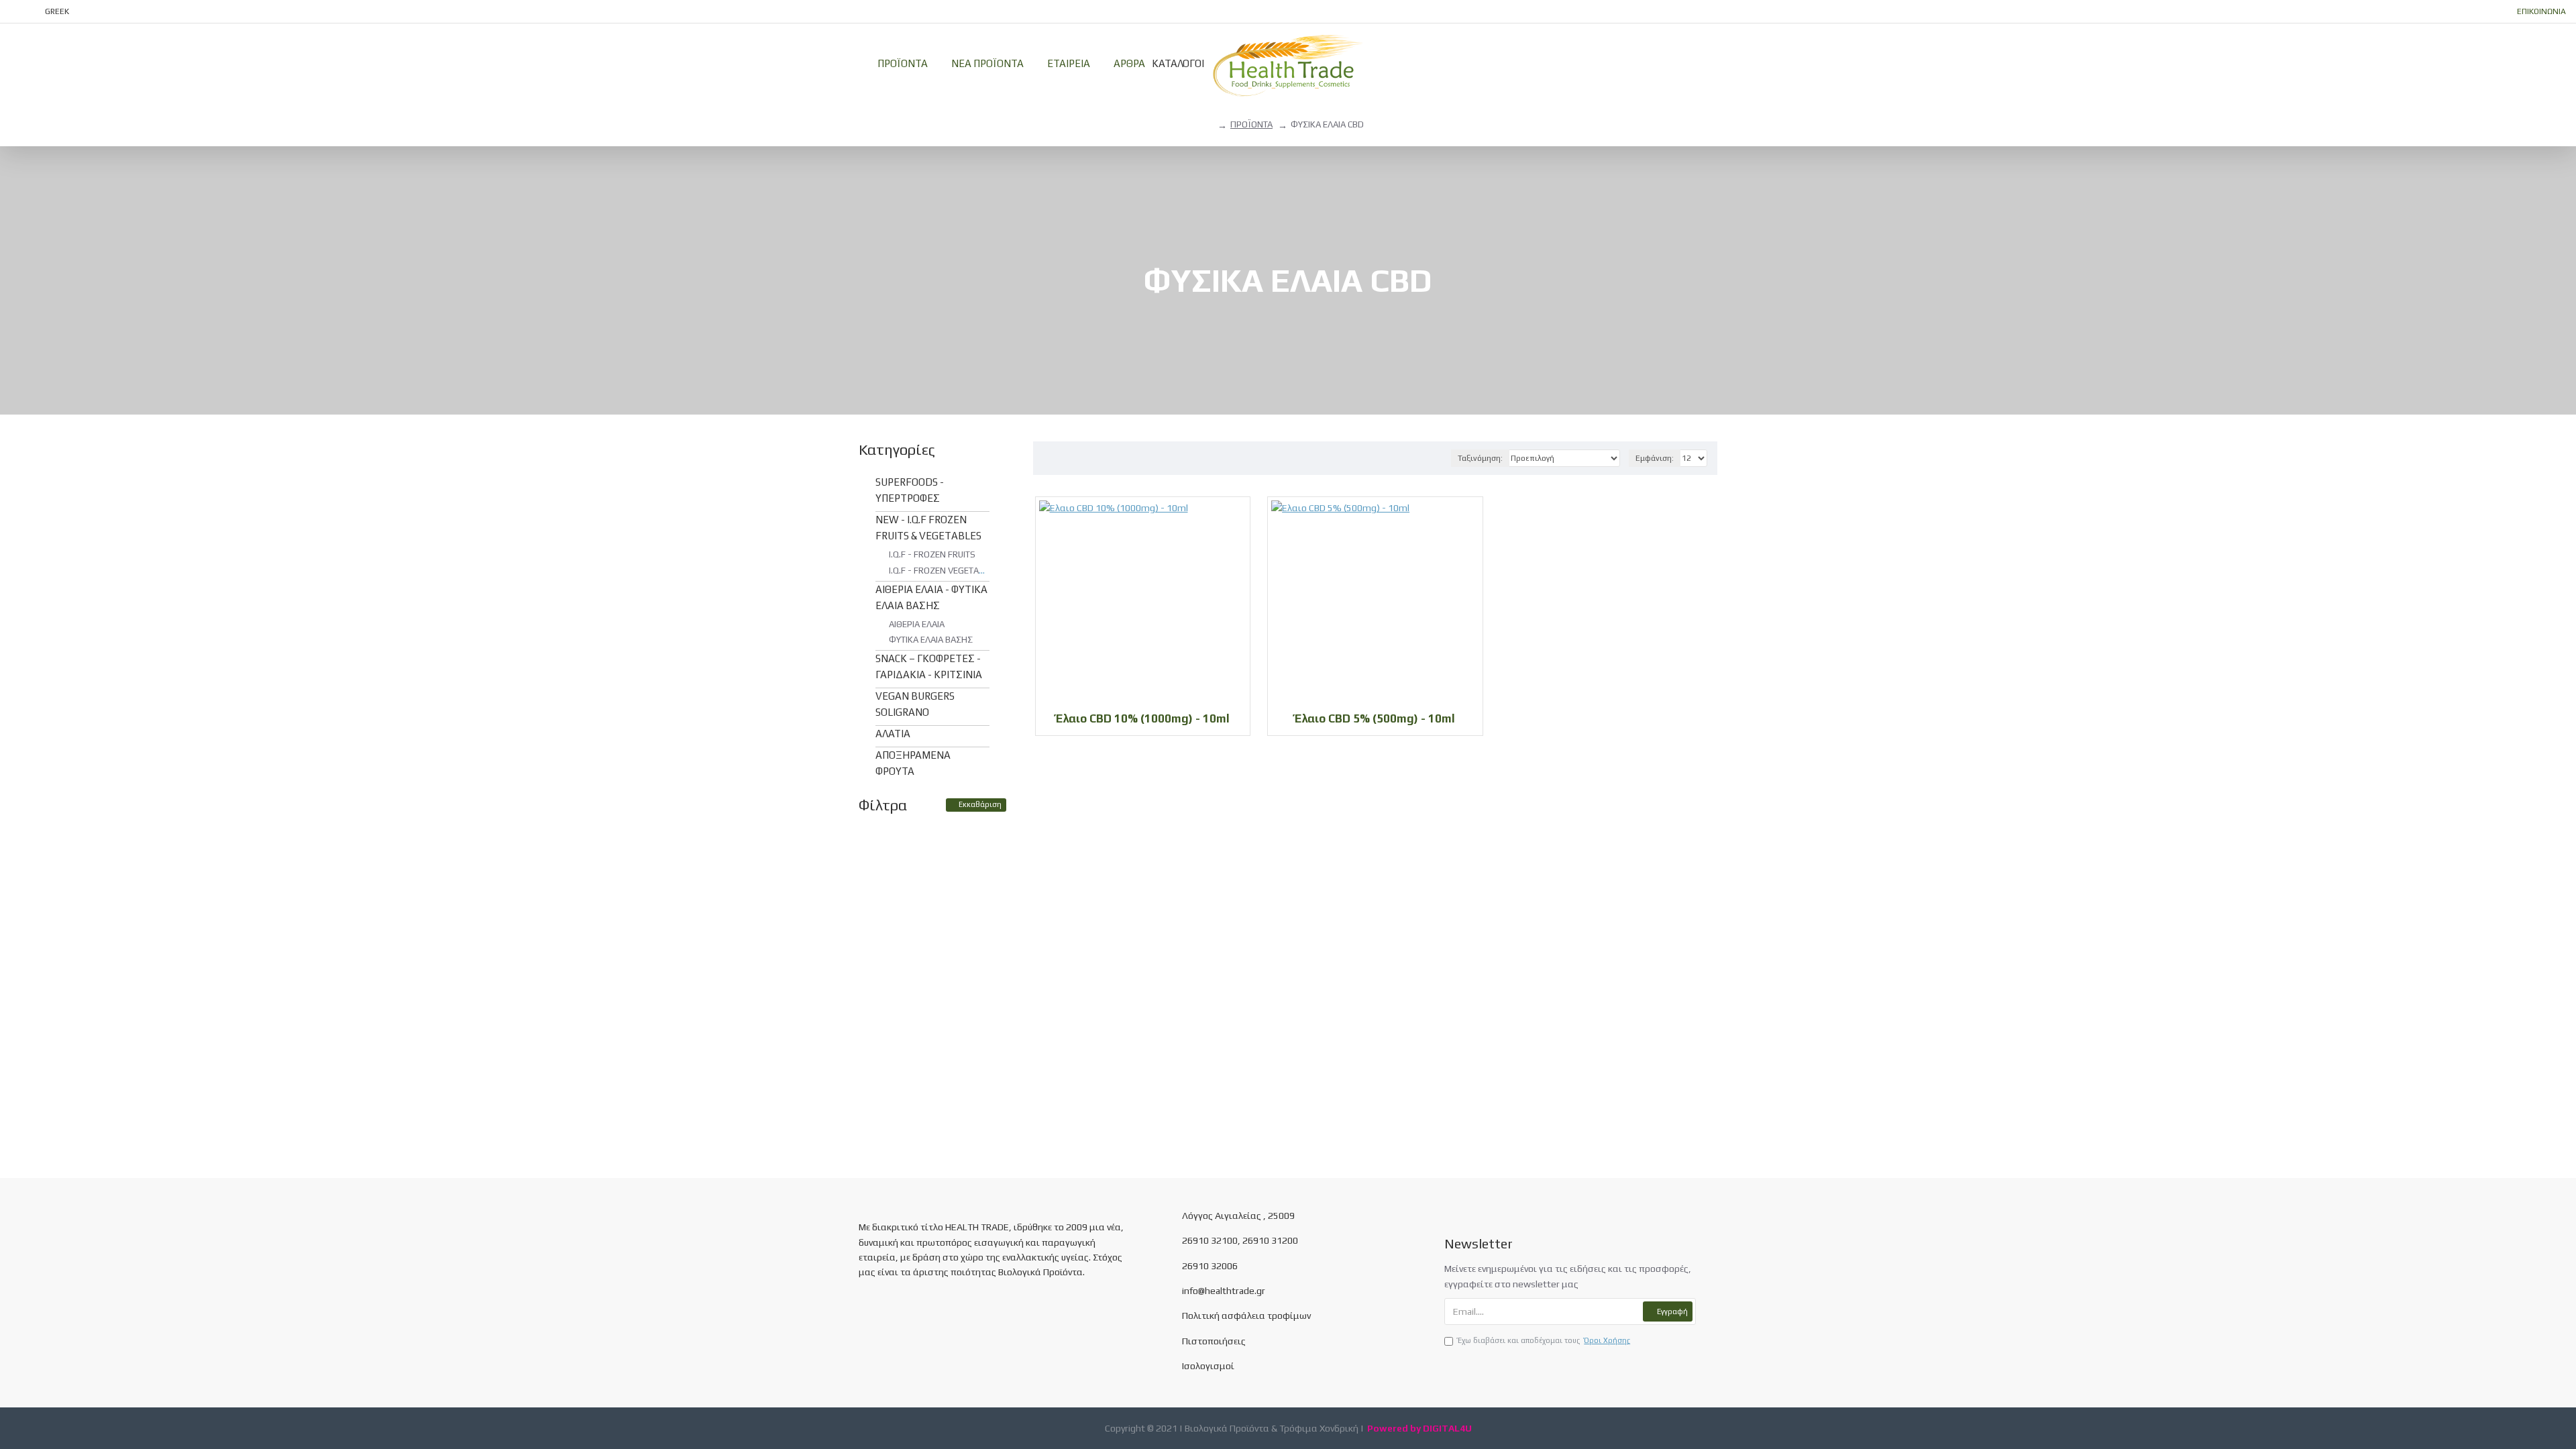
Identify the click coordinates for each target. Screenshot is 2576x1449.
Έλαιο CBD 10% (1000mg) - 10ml (1143, 718)
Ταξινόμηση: (1480, 458)
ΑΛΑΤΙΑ (893, 734)
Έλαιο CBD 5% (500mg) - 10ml (1375, 718)
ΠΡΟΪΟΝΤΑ (1251, 124)
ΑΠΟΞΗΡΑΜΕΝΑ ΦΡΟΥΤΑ (913, 763)
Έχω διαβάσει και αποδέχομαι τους (1544, 1340)
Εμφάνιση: (1655, 458)
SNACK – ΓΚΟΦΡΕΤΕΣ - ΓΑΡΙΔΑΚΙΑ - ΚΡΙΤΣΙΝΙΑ (929, 666)
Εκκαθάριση (980, 804)
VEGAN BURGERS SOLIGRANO (915, 704)
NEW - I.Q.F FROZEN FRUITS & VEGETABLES (928, 528)
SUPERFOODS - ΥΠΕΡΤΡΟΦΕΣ (910, 490)
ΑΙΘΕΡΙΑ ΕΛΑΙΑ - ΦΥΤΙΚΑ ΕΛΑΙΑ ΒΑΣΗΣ (931, 597)
